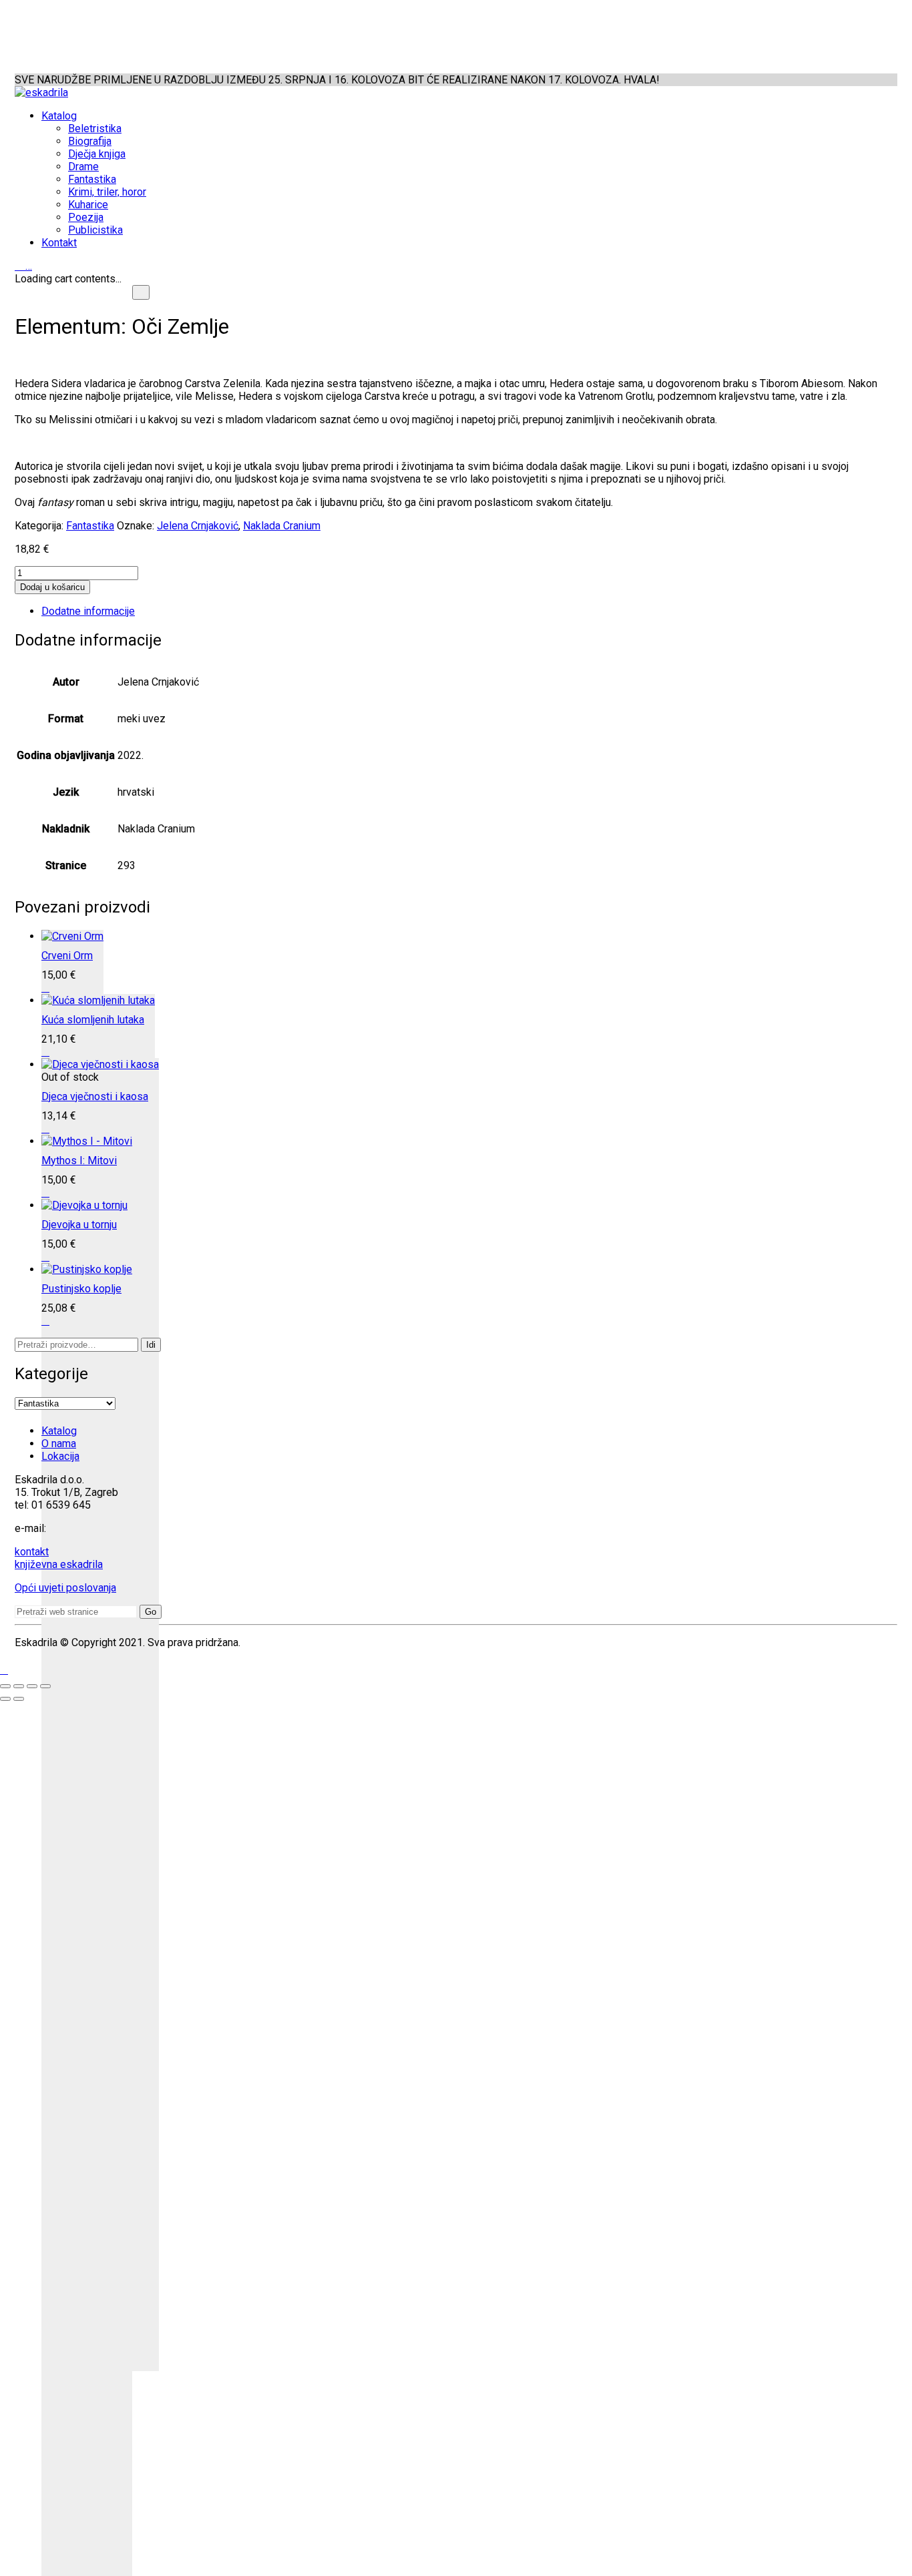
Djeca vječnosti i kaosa (95, 1096)
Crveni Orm (67, 956)
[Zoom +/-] (5, 1686)
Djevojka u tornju (79, 1225)
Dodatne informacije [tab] (88, 611)
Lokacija (60, 1456)
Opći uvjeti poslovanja (65, 1588)
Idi (151, 1345)
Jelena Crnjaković (198, 526)
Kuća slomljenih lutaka (93, 1020)
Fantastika (90, 526)
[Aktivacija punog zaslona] (19, 1686)
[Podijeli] (32, 1686)
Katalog (59, 1431)
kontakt (32, 1552)
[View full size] (141, 292)
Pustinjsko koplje (81, 1289)
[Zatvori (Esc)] (45, 1686)
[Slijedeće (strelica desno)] (19, 1699)
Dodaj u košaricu (52, 587)
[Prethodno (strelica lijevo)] (5, 1699)
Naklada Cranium (282, 526)
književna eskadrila (59, 1564)
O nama (59, 1444)
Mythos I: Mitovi (79, 1161)
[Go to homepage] (41, 92)
